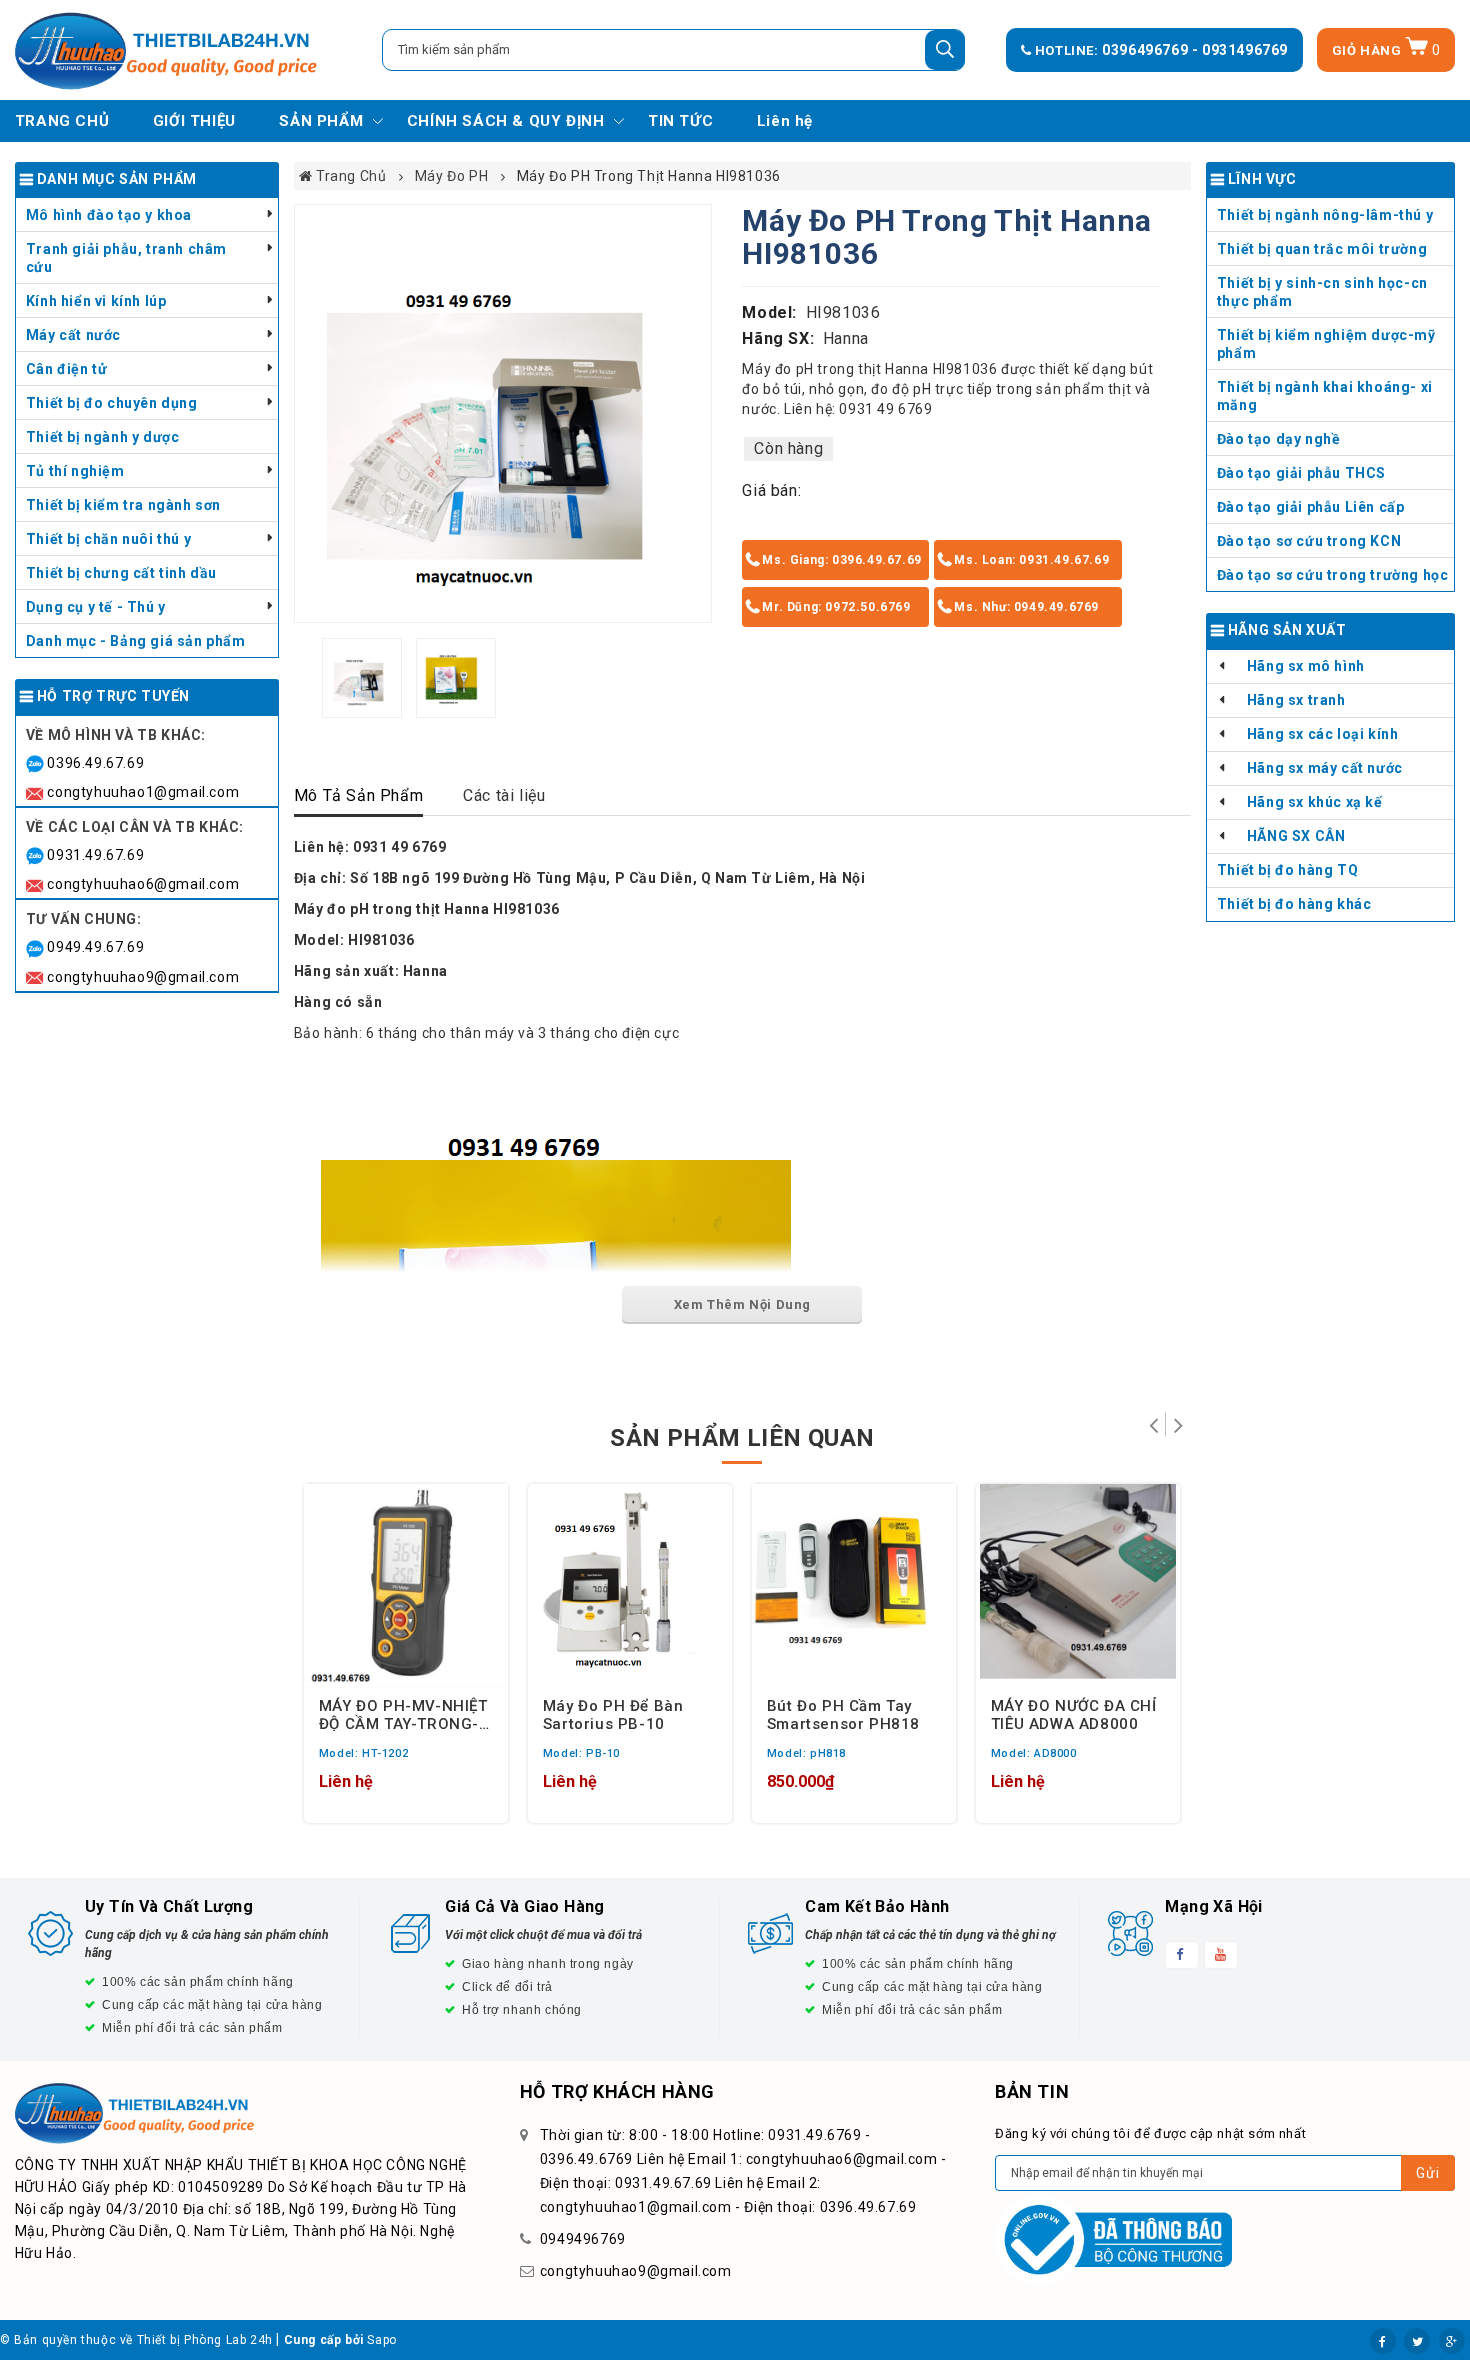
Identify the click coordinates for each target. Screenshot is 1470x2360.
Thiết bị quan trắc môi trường (1322, 249)
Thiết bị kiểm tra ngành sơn (123, 505)
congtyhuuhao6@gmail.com (143, 884)
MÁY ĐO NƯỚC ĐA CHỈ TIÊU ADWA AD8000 (1074, 1714)
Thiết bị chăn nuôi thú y (108, 539)
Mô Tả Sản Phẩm (358, 795)
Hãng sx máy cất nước (1325, 768)
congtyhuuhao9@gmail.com (143, 977)
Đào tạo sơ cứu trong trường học (1333, 575)
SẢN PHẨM (321, 121)
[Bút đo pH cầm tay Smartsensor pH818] (854, 1586)
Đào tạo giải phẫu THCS (1301, 473)
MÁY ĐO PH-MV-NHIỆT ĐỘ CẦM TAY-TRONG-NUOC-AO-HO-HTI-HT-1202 (403, 1714)
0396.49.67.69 (95, 763)
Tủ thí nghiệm (75, 471)
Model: (769, 312)
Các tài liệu (504, 795)
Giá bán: (771, 490)
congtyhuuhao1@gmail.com (143, 792)
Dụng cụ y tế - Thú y (96, 607)
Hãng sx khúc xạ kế (1315, 802)
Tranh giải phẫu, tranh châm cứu (126, 258)
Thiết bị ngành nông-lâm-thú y (1325, 215)
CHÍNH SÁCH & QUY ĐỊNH (506, 121)
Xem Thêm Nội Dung (742, 1304)
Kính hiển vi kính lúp (96, 301)
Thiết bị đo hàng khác (1294, 904)
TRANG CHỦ (62, 121)
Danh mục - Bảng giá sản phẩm (136, 641)
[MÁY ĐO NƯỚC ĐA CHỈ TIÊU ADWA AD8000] (1078, 1586)
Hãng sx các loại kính (1323, 734)
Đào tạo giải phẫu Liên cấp (1311, 507)
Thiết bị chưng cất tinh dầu (121, 573)
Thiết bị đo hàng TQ (1287, 870)
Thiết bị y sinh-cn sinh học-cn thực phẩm (1322, 292)
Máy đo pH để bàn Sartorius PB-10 (613, 1714)
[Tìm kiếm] (945, 50)
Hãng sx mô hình (1306, 666)
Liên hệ (785, 121)
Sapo (381, 2340)
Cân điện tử (67, 369)
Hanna (846, 338)
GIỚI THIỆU (194, 121)
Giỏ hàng (1386, 50)
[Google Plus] (1452, 2341)
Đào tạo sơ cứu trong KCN (1309, 541)
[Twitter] (1417, 2341)
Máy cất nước (73, 335)
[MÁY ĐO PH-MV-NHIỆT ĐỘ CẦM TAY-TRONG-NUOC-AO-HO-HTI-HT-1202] (406, 1586)
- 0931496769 (1240, 50)
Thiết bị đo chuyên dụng (112, 403)
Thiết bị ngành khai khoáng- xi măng (1325, 396)
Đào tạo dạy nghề (1279, 439)
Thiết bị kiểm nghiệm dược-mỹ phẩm (1326, 344)
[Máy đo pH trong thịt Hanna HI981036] (503, 413)
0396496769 (1147, 50)
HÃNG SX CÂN (1296, 836)
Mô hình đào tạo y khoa (109, 215)
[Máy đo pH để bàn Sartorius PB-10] (630, 1586)
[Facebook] (1383, 2341)
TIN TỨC (680, 121)
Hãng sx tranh (1296, 700)
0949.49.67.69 (95, 947)
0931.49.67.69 (95, 855)
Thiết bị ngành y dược (103, 437)
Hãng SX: (778, 338)
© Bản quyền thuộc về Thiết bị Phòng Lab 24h (136, 2340)
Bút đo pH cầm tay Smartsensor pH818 (843, 1714)
